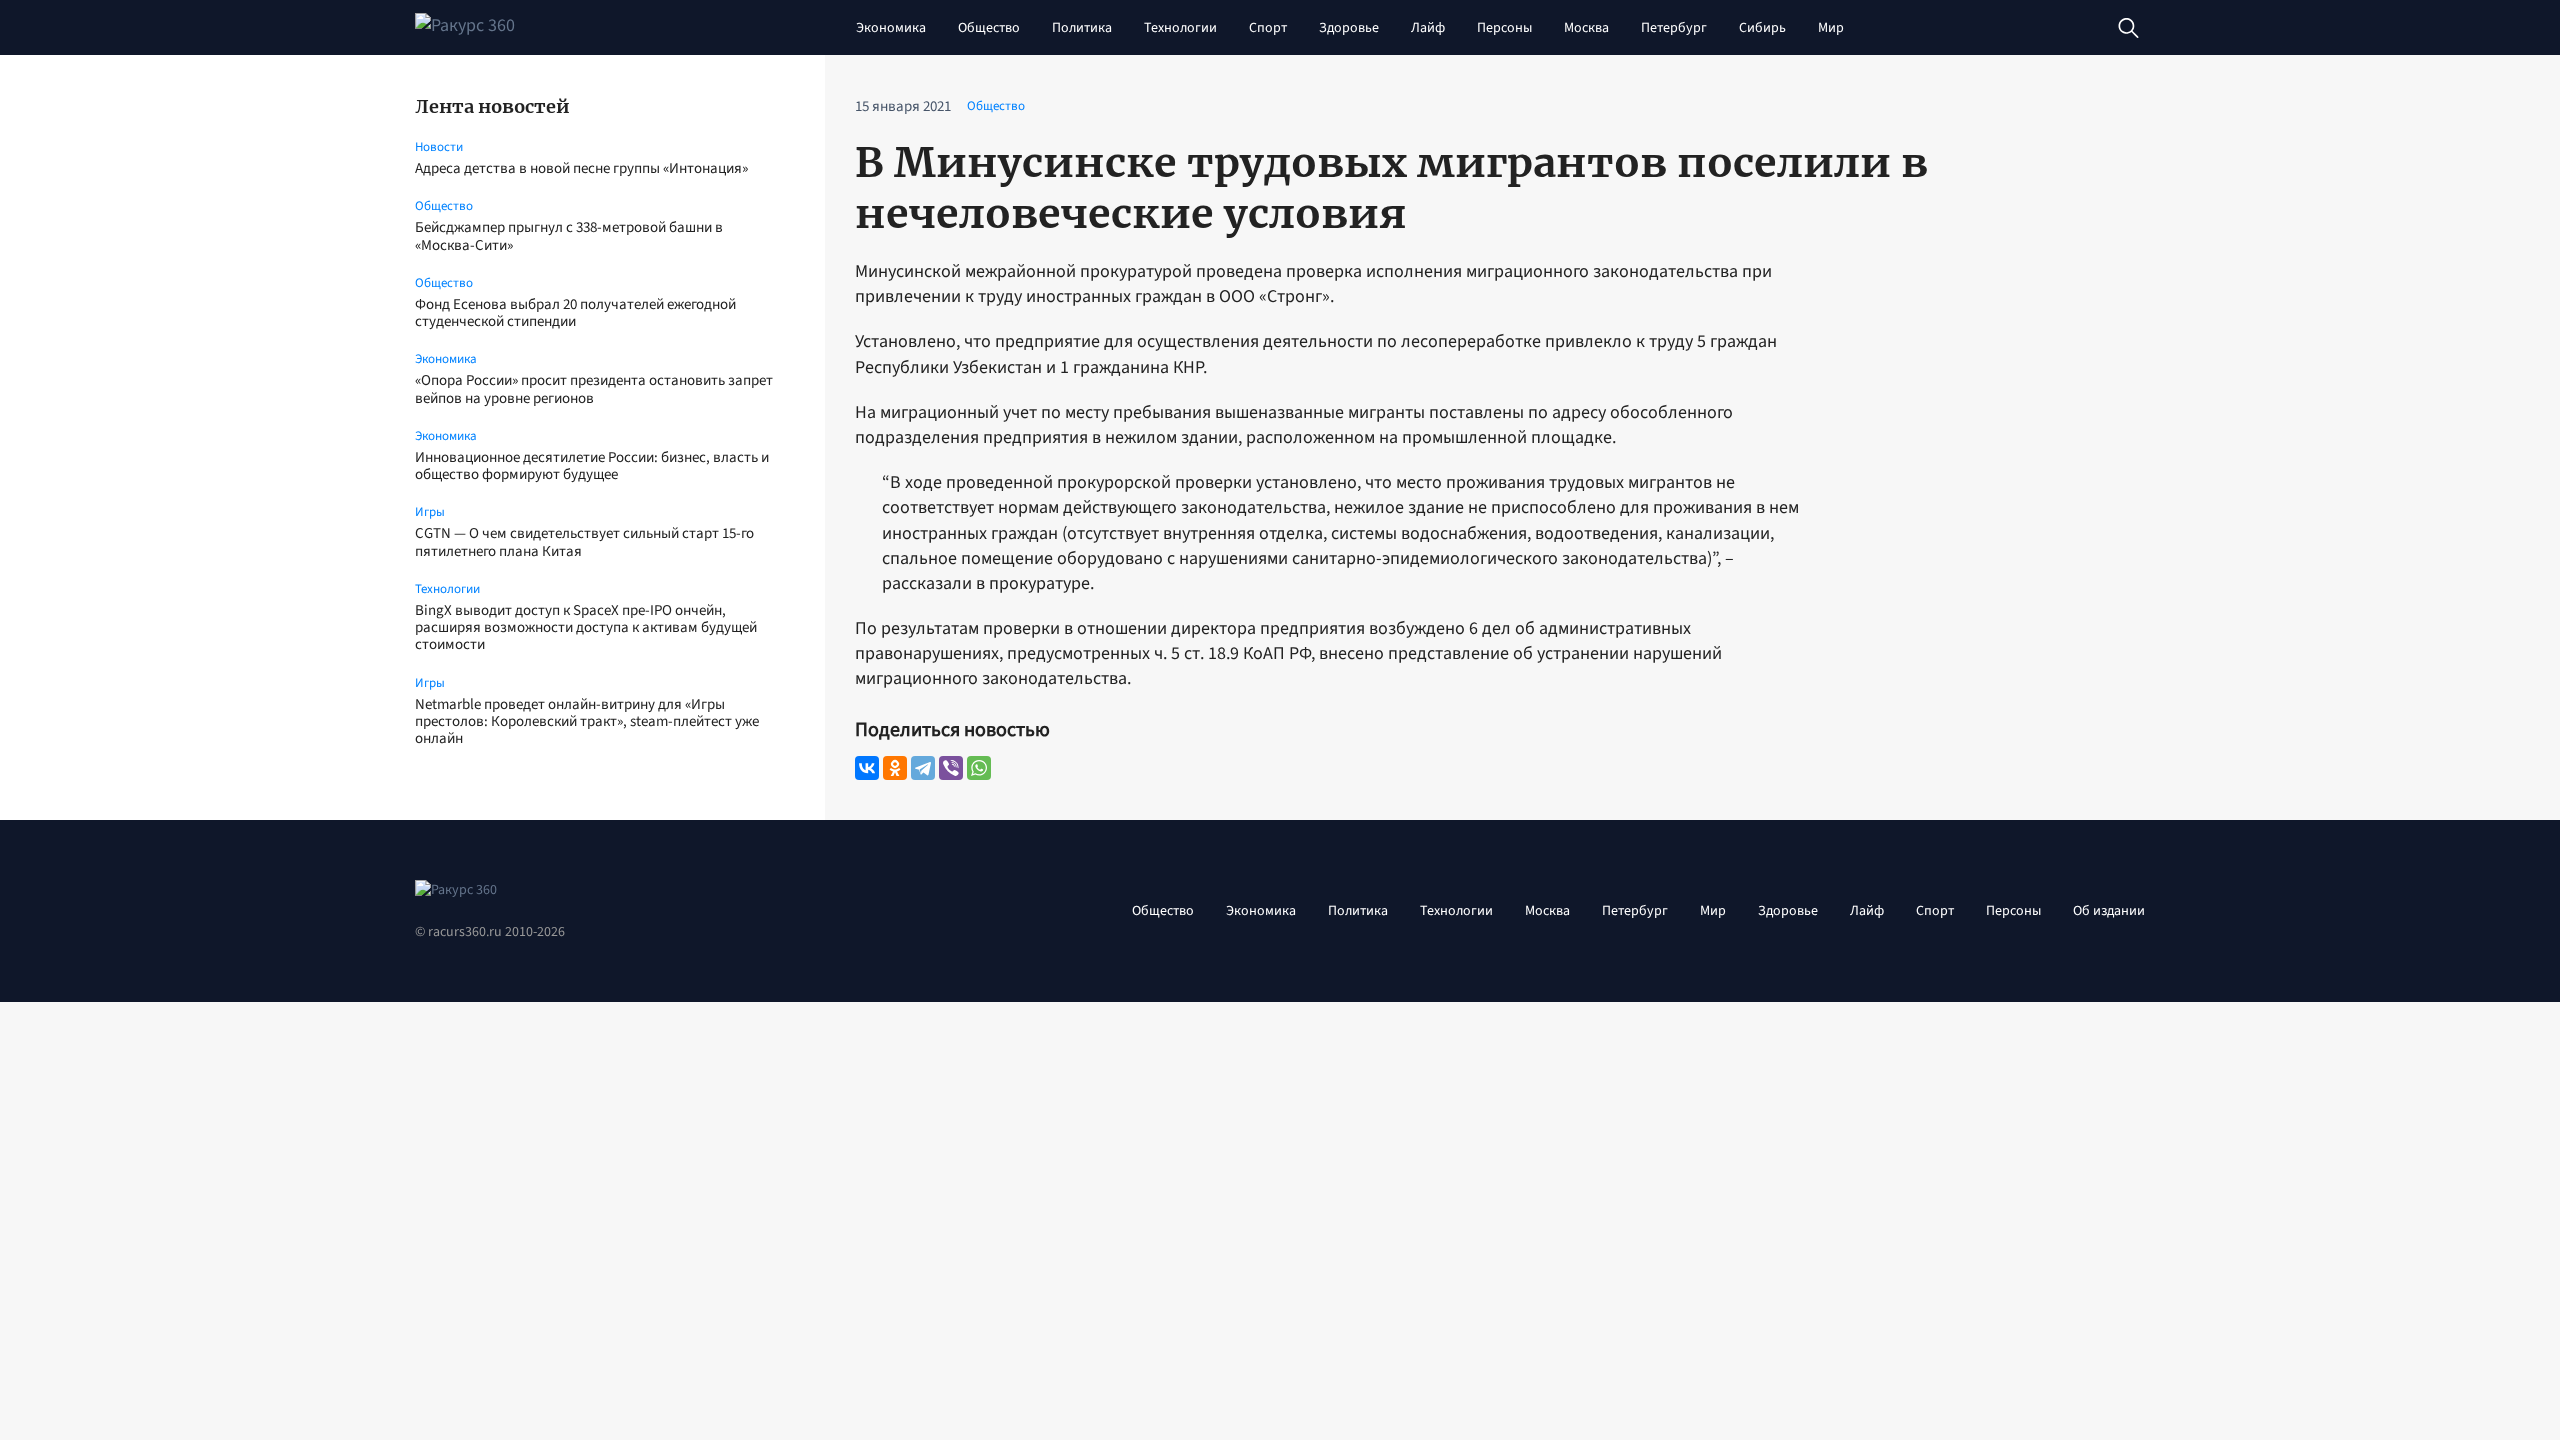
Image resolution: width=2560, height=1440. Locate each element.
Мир (1831, 28)
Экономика (891, 28)
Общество (989, 28)
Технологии (1180, 28)
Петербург (1674, 28)
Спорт (1268, 28)
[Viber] (951, 768)
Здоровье (1349, 28)
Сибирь (1762, 28)
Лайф (1428, 28)
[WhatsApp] (979, 768)
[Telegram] (923, 768)
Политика (1082, 28)
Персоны (1504, 28)
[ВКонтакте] (867, 768)
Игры (430, 512)
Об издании (2109, 911)
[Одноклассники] (895, 768)
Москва (1586, 28)
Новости (439, 147)
